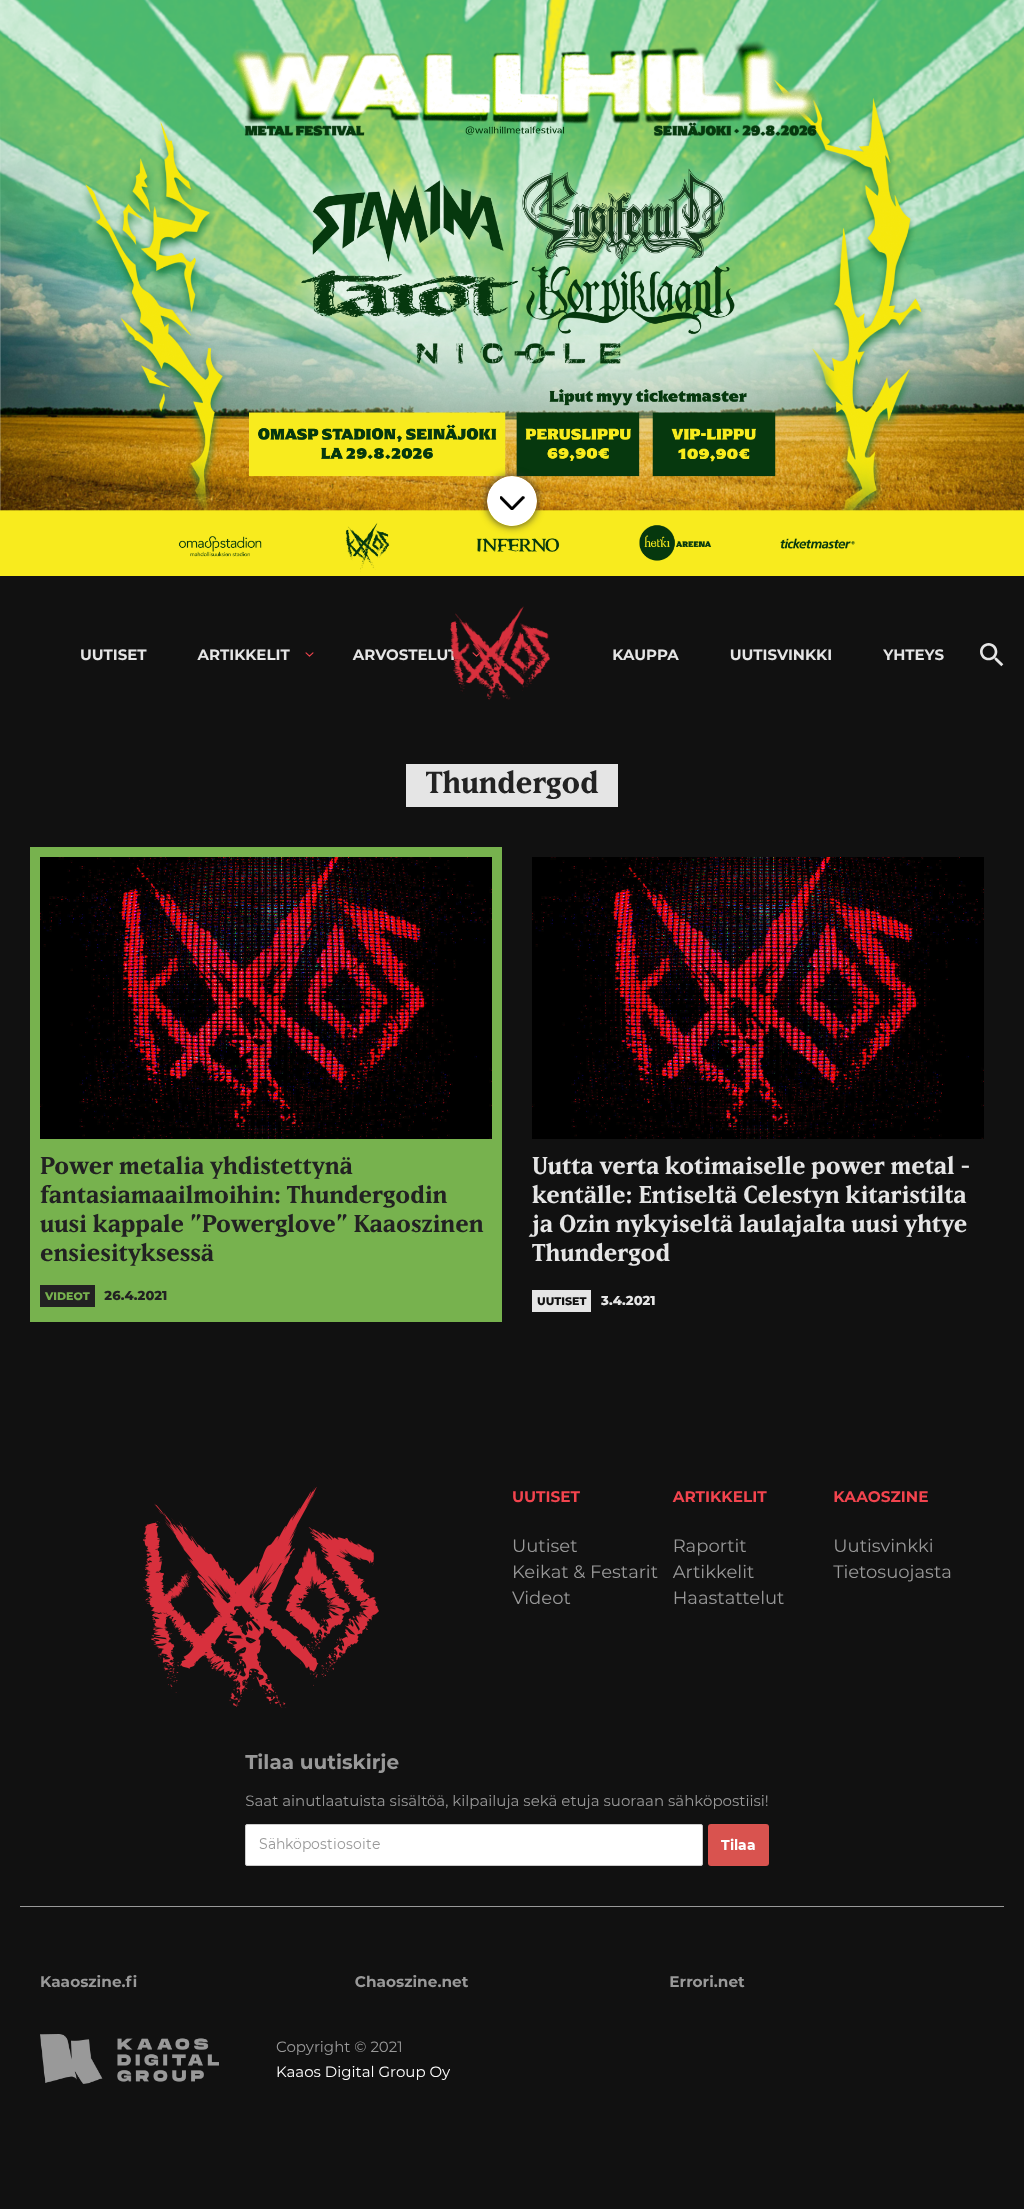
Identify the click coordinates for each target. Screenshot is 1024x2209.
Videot (541, 1598)
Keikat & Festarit (585, 1572)
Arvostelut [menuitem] (405, 654)
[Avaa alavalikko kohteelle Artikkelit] (309, 654)
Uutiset (545, 1546)
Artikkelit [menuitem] (244, 654)
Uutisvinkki (883, 1546)
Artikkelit (714, 1572)
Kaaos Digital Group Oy (363, 2071)
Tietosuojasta (892, 1572)
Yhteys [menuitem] (913, 654)
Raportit (710, 1546)
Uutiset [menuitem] (113, 654)
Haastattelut (729, 1598)
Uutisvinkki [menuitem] (781, 654)
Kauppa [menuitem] (645, 654)
